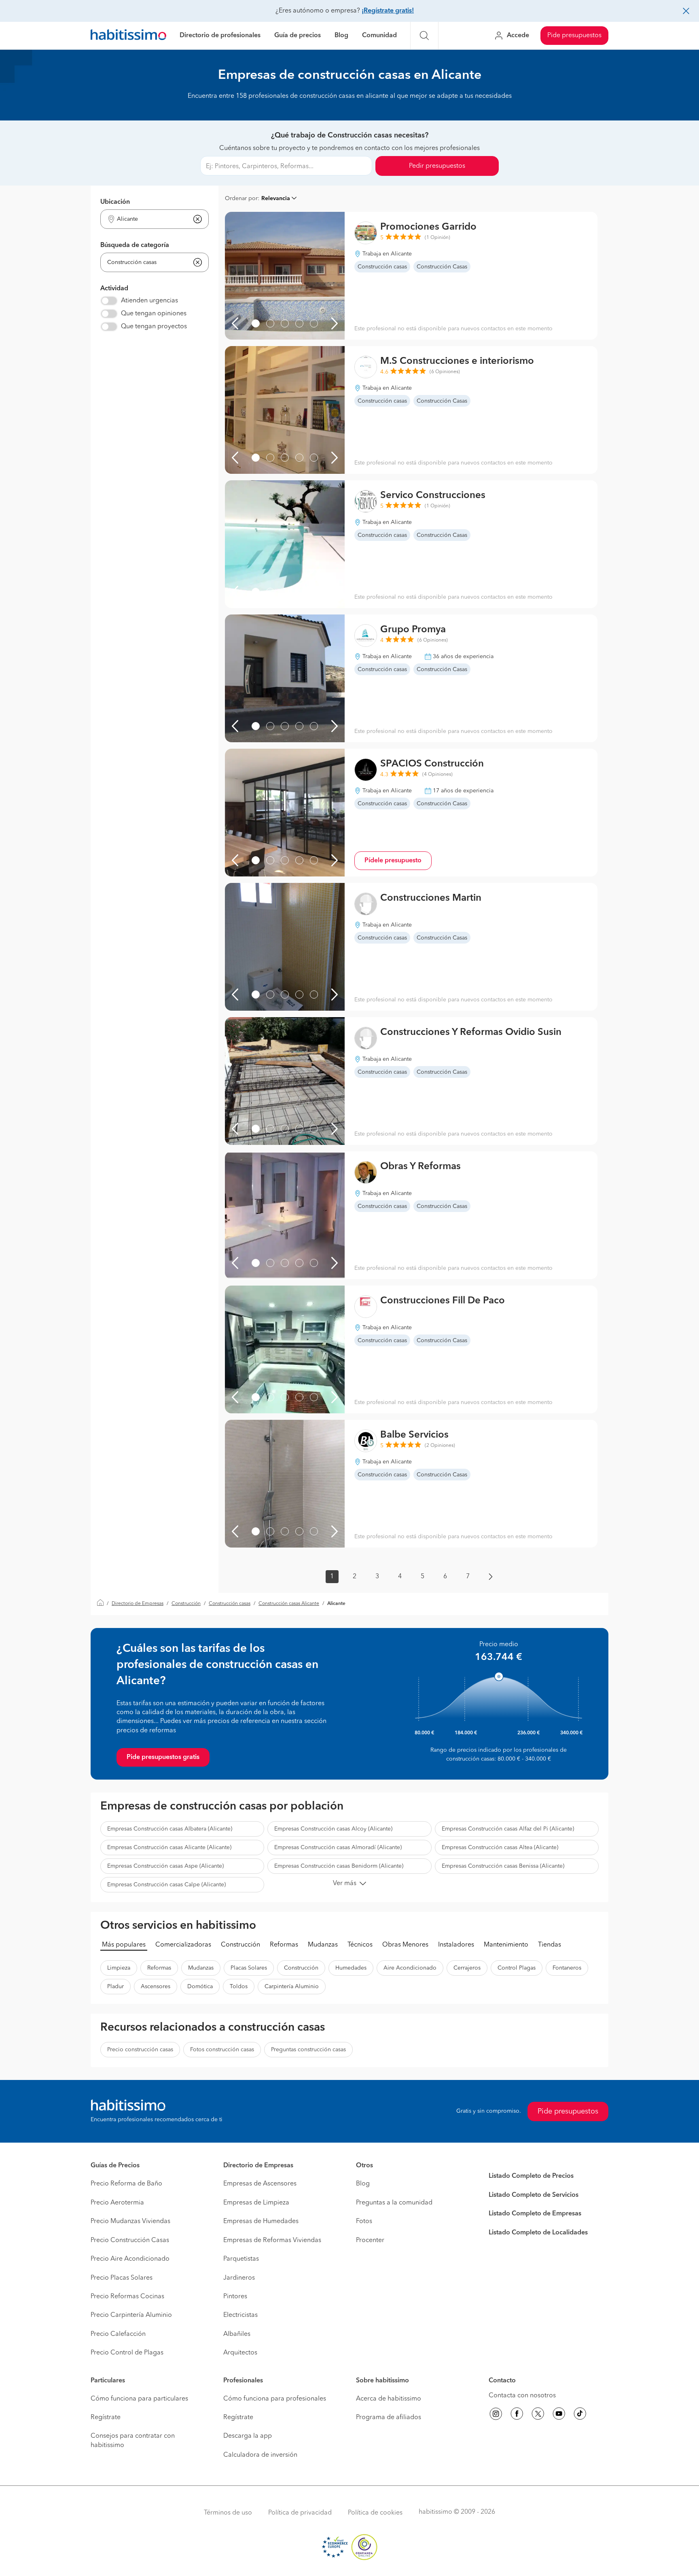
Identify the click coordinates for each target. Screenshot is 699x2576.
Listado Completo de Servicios (534, 2195)
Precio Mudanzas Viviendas (130, 2221)
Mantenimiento (506, 1945)
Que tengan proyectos (154, 327)
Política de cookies (375, 2513)
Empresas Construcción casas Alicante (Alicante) (169, 1848)
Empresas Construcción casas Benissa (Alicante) (503, 1866)
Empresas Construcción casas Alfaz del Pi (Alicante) (508, 1829)
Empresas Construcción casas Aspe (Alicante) (165, 1866)
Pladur (115, 1987)
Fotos (364, 2221)
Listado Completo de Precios (531, 2176)
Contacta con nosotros (522, 2396)
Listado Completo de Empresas (535, 2214)
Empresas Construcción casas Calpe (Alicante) (166, 1885)
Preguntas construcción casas (308, 2050)
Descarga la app (248, 2436)
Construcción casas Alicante (289, 1604)
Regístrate (106, 2418)
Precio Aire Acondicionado (130, 2259)
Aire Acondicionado (410, 1968)
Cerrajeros (467, 1968)
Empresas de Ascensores (260, 2184)
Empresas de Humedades (261, 2221)
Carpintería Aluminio (292, 1987)
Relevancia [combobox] (276, 198)
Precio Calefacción (118, 2334)
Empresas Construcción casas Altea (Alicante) (500, 1848)
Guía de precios (298, 36)
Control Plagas (517, 1968)
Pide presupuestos (574, 36)
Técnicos (360, 1945)
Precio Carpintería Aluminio (131, 2315)
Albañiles (237, 2334)
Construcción (186, 1604)
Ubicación (115, 202)
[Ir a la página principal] (128, 36)
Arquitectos (240, 2353)
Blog (341, 36)
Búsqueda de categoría (135, 245)
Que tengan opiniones (154, 314)
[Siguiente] (335, 323)
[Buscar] (424, 36)
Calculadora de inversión (260, 2455)
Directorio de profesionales (220, 36)
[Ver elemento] (256, 323)
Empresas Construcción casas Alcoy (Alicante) (333, 1829)
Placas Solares (249, 1968)
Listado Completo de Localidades (538, 2233)
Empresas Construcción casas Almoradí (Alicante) (338, 1848)
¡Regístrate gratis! (388, 11)
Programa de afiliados (389, 2418)
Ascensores (156, 1987)
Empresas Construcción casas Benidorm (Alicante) (339, 1866)
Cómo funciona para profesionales (275, 2399)
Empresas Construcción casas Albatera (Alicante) (170, 1829)
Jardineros (239, 2278)
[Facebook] (517, 2415)
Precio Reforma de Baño (126, 2184)
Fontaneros (567, 1968)
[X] (538, 2415)
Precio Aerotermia (117, 2203)
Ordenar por (241, 198)
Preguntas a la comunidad (394, 2203)
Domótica (200, 1987)
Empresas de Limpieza (256, 2203)
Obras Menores (405, 1945)
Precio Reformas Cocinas (127, 2297)
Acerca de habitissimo (389, 2399)
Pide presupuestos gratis (163, 1757)
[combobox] (149, 219)
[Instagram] (496, 2415)
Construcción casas (230, 1604)
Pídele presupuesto (393, 861)
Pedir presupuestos (437, 166)
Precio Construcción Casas (130, 2240)
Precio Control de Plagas (127, 2353)
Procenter (370, 2240)
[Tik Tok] (580, 2415)
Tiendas (550, 1945)
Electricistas (240, 2315)
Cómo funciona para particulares (139, 2399)
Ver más (345, 1883)
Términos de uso (228, 2513)
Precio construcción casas (140, 2050)
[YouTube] (559, 2415)
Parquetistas (241, 2259)
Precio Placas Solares (122, 2278)
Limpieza (119, 1968)
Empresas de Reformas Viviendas (272, 2240)
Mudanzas (323, 1945)
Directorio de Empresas (138, 1604)
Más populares (124, 1945)
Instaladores (456, 1945)
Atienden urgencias (149, 301)
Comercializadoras (183, 1945)
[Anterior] (235, 323)
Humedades (351, 1968)
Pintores (235, 2297)
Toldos (239, 1987)
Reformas (284, 1945)
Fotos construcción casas (222, 2050)
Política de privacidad (300, 2513)
